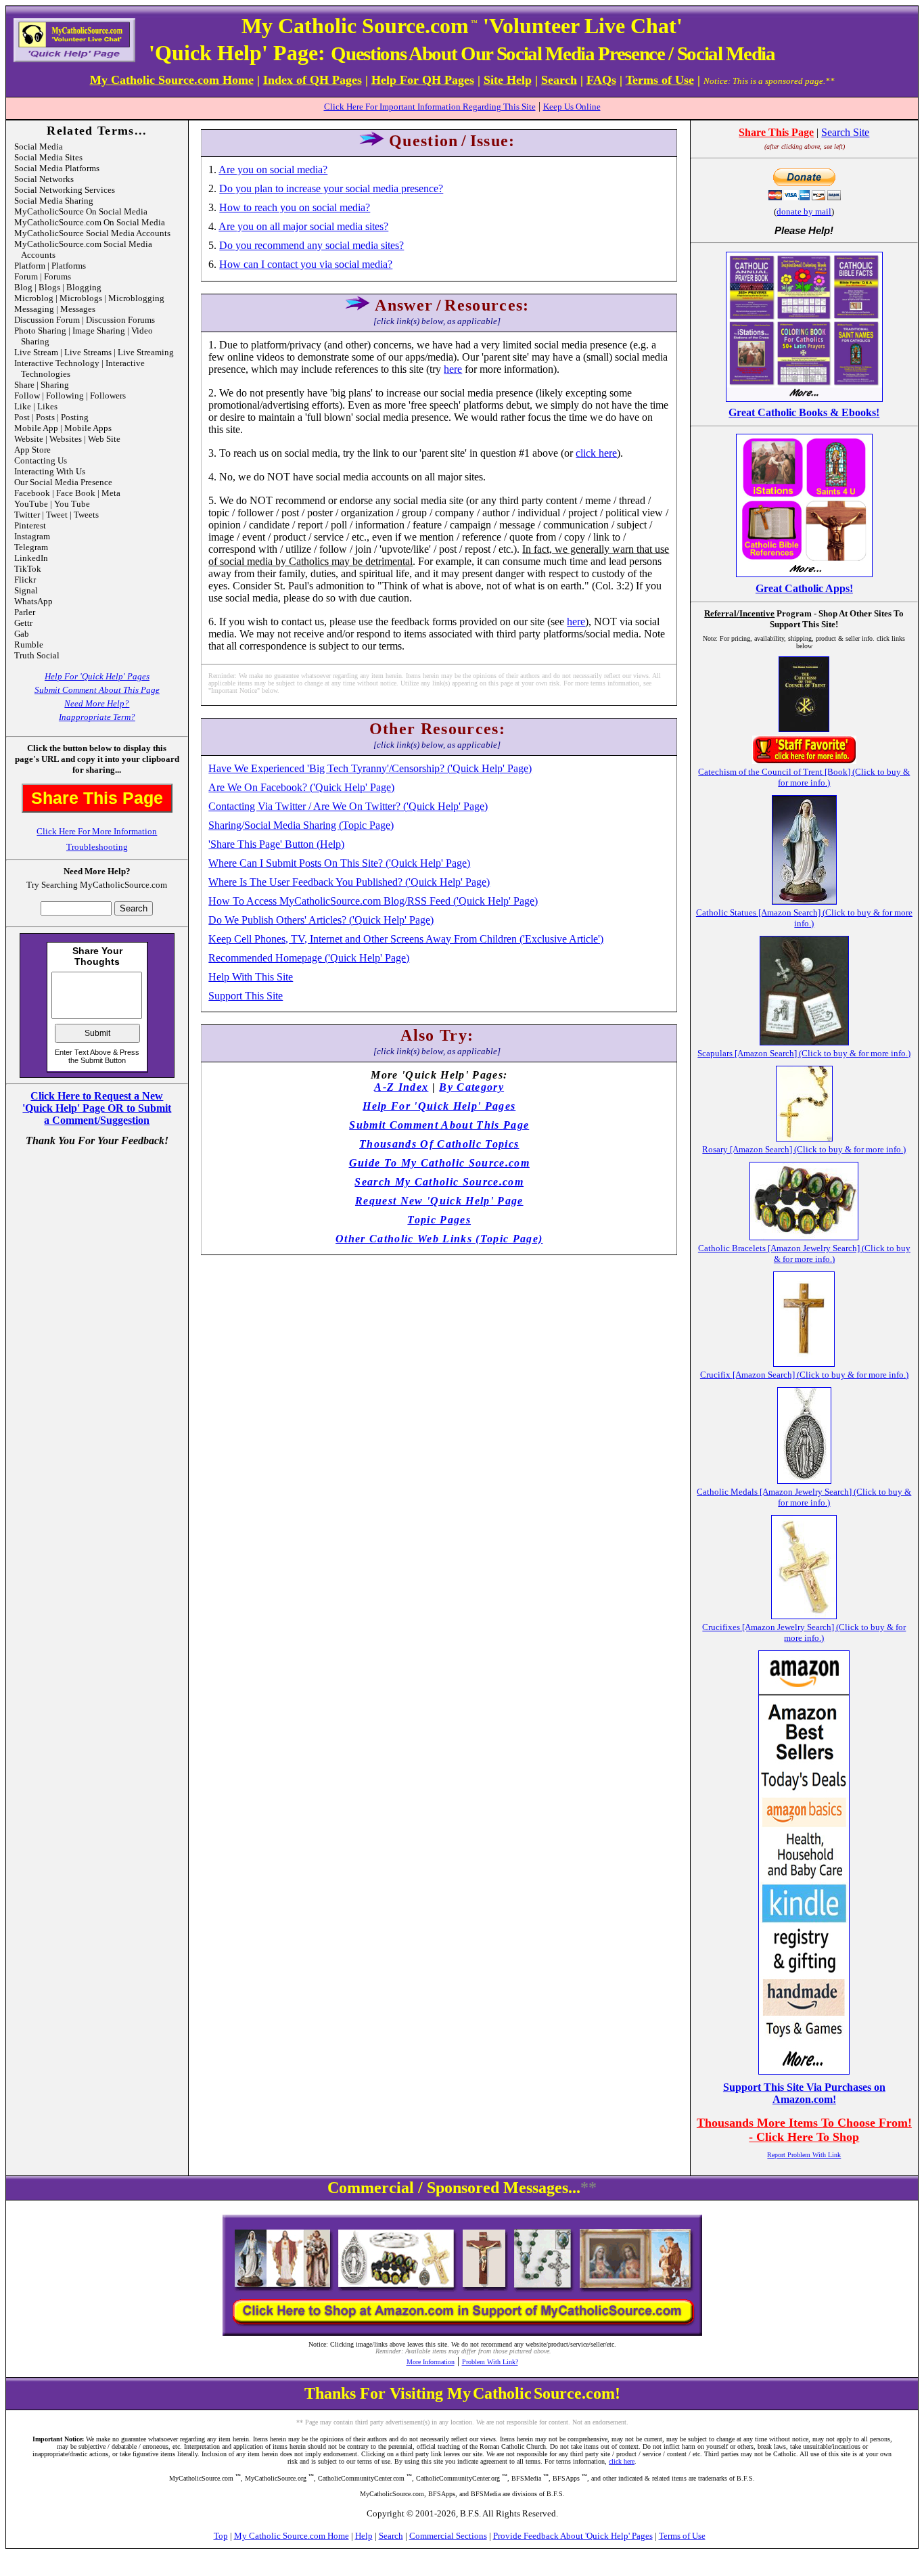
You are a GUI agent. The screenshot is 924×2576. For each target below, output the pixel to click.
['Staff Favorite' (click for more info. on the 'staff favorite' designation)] (804, 760)
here (453, 369)
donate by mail (804, 211)
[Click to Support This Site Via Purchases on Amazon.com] (804, 2071)
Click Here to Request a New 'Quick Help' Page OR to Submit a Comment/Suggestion (97, 1108)
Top (221, 2536)
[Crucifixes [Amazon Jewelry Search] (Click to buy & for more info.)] (804, 1615)
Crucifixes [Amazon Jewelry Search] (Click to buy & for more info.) (804, 1632)
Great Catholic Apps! (804, 588)
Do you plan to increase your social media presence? (331, 188)
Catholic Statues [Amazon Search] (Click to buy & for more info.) (804, 918)
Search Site (845, 132)
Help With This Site (251, 977)
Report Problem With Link (804, 2155)
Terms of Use (682, 2536)
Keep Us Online (572, 107)
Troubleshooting (97, 847)
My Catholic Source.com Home (292, 2536)
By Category (471, 1087)
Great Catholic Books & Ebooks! (804, 412)
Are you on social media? (273, 170)
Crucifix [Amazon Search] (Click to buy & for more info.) (804, 1375)
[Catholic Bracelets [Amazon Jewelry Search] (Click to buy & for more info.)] (804, 1237)
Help (364, 2536)
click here (596, 453)
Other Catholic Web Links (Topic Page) (439, 1239)
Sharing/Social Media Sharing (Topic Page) (301, 825)
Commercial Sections (448, 2536)
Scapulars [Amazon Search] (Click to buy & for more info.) (804, 1053)
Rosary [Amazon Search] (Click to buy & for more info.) (804, 1149)
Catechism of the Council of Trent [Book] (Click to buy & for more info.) (804, 777)
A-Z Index (401, 1087)
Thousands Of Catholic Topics (439, 1144)
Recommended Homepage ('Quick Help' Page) (309, 958)
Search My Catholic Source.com (439, 1182)
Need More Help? (97, 703)
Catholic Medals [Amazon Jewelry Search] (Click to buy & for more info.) (804, 1497)
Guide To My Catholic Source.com (439, 1163)
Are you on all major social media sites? (303, 226)
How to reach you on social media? (295, 207)
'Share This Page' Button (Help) (276, 844)
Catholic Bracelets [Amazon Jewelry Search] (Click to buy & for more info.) (804, 1253)
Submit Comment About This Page (97, 690)
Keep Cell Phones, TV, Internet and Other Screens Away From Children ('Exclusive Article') (406, 939)
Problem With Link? (490, 2362)
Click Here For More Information (97, 831)
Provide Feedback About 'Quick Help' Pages (573, 2536)
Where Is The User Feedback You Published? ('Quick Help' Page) (349, 882)
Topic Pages (439, 1220)
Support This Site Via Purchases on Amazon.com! (804, 2093)
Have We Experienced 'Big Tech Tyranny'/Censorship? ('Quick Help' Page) (370, 768)
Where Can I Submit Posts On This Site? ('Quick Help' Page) (339, 863)
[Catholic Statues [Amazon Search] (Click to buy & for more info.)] (804, 901)
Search (391, 2536)
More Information (431, 2362)
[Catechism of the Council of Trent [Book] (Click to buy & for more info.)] (804, 728)
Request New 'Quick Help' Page (439, 1201)
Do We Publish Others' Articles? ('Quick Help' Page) (321, 920)
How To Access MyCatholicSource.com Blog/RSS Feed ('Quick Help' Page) (373, 901)
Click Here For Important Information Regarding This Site (430, 107)
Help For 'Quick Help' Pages (97, 676)
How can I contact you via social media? (306, 264)
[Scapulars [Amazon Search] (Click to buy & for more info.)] (804, 1042)
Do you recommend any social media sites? (311, 245)
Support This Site (246, 996)
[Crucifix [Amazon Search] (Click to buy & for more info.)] (804, 1363)
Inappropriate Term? (97, 717)
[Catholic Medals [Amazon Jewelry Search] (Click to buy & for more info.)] (804, 1480)
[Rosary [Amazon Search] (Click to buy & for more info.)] (804, 1138)
